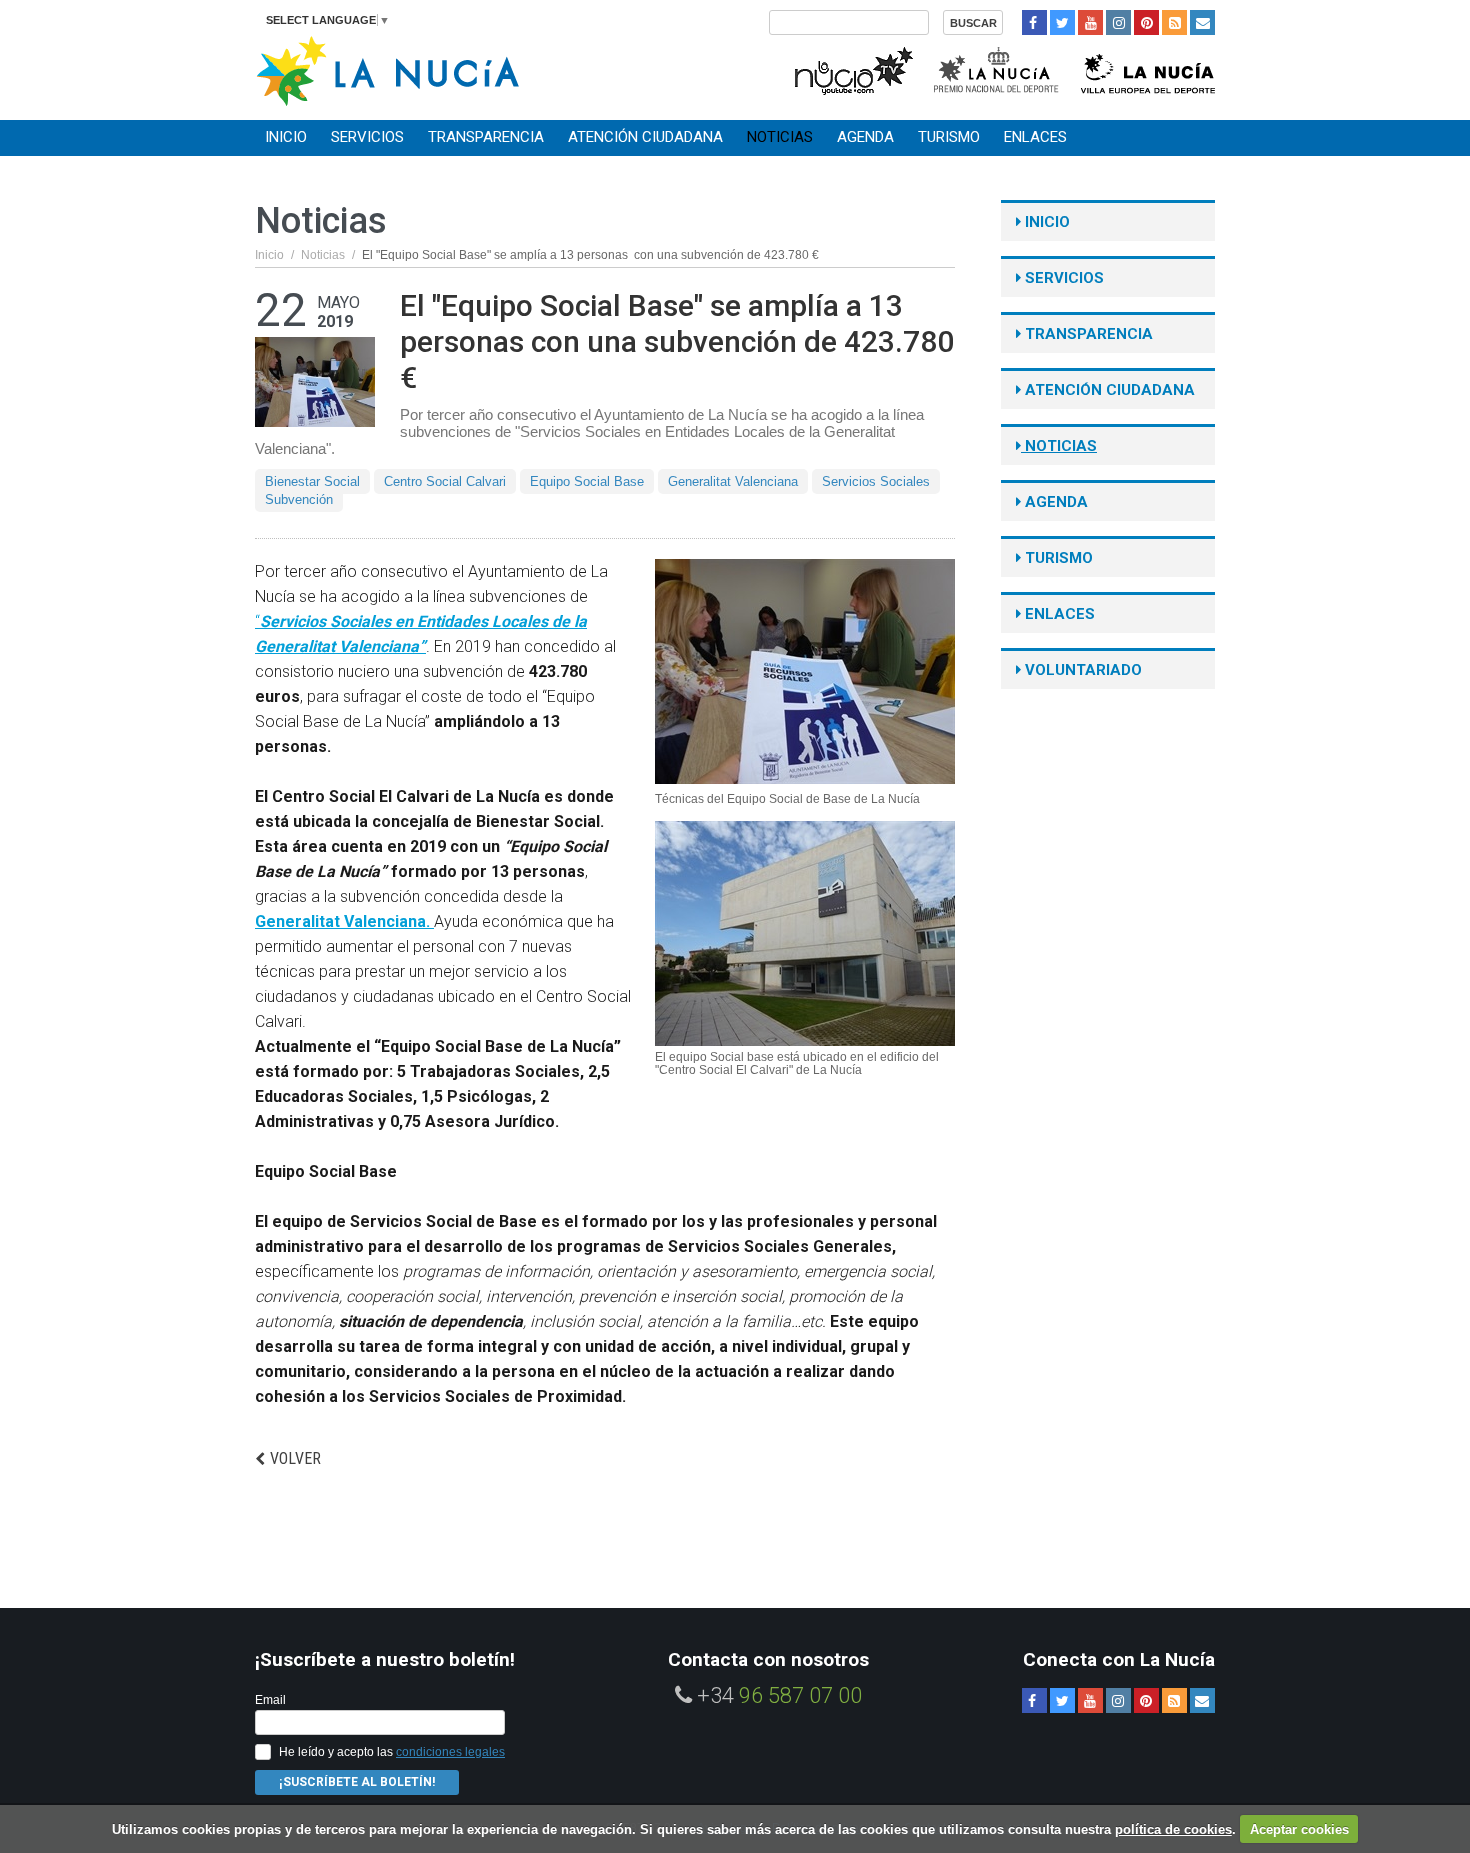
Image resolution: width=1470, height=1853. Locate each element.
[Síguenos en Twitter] (1062, 22)
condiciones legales (450, 1752)
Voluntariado (1081, 670)
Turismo (949, 137)
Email (270, 1700)
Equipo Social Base (587, 481)
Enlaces (1035, 137)
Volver (295, 1458)
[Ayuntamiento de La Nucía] (387, 69)
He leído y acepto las (392, 1752)
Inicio (286, 137)
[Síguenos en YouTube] (1090, 22)
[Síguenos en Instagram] (1118, 22)
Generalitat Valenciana (733, 481)
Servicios (367, 137)
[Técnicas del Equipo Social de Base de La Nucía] (805, 671)
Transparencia (486, 137)
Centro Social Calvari (445, 481)
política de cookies (1173, 1829)
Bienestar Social (312, 481)
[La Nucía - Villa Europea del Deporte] (1148, 68)
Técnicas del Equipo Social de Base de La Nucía (787, 799)
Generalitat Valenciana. (344, 921)
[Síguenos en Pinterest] (1146, 22)
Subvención (299, 499)
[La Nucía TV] (852, 68)
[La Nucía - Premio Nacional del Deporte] (997, 68)
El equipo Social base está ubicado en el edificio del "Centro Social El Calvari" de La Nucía (797, 1064)
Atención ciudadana (645, 137)
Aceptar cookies (1299, 1829)
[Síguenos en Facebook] (1034, 22)
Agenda (865, 137)
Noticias (780, 137)
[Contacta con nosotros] (1202, 22)
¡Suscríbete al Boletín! (357, 1782)
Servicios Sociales (876, 481)
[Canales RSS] (1174, 22)
